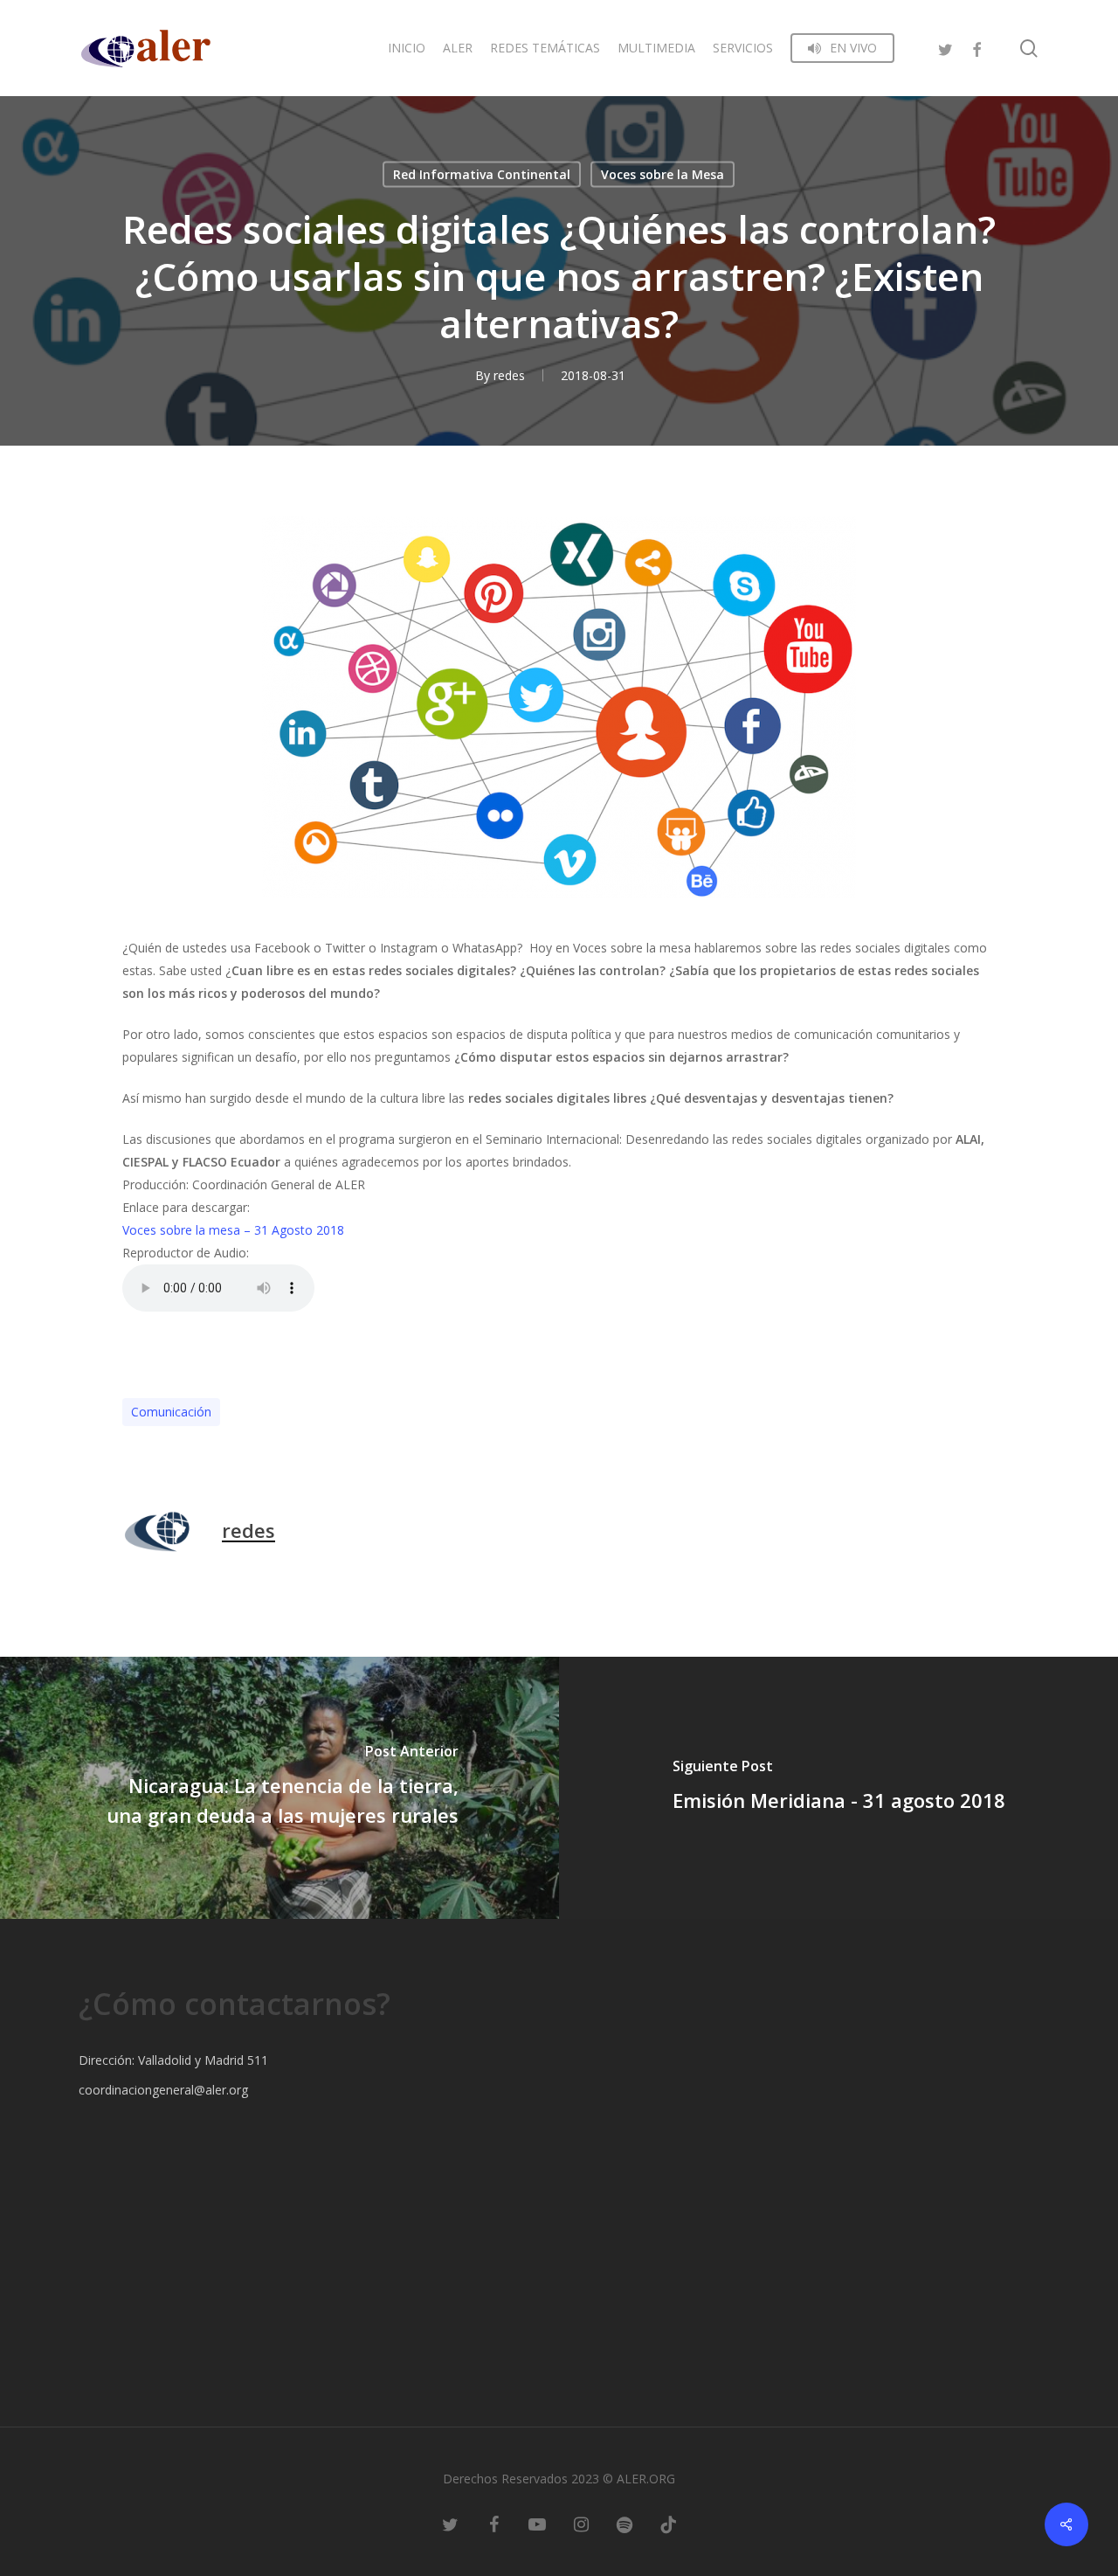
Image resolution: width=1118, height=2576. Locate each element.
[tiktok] (668, 2524)
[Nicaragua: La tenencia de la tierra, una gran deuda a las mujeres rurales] (279, 1788)
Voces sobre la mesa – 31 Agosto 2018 (233, 1230)
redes (509, 375)
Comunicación (171, 1412)
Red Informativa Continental (482, 174)
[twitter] (945, 48)
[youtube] (537, 2524)
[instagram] (581, 2524)
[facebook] (977, 48)
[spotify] (625, 2524)
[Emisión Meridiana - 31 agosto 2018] (838, 1788)
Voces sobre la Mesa (663, 174)
